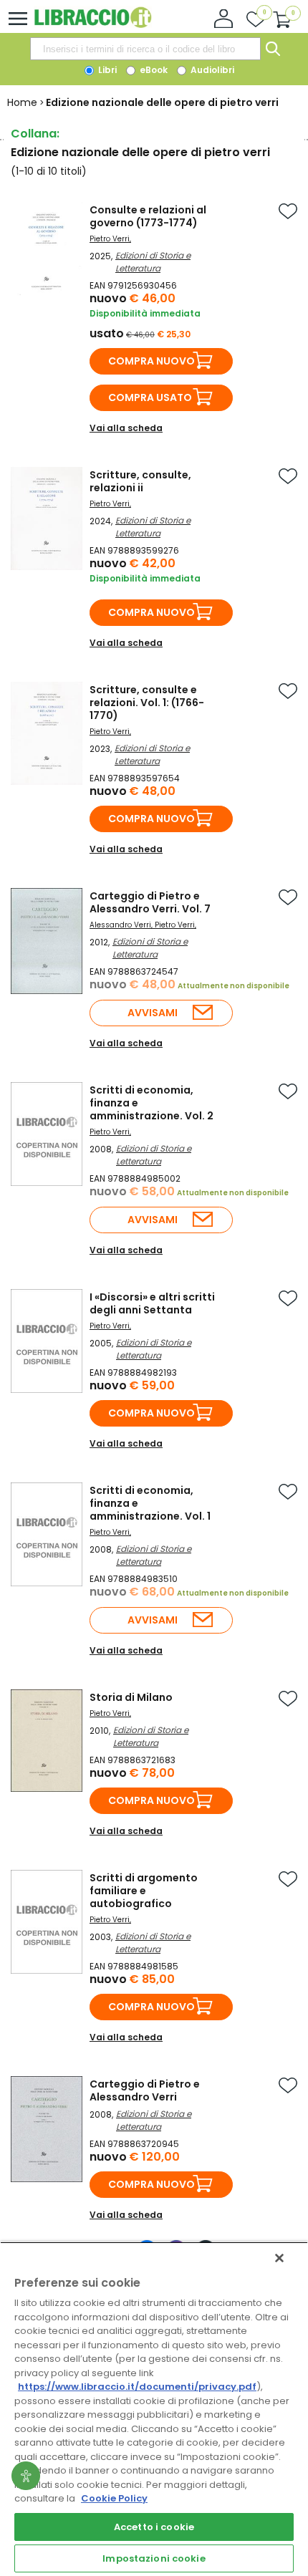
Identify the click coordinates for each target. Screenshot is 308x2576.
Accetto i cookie (154, 2527)
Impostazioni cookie (154, 2558)
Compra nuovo (151, 361)
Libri (106, 70)
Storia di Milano (131, 1697)
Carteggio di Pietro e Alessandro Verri (145, 2090)
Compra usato (150, 397)
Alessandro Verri (120, 925)
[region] (154, 2409)
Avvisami (153, 1013)
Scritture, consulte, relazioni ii (140, 481)
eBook (153, 70)
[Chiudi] (279, 2258)
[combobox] (145, 49)
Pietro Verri (110, 239)
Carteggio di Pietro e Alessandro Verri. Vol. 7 (150, 902)
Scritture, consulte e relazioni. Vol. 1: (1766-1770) (147, 703)
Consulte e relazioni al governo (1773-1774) (148, 216)
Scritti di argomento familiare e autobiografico (144, 1891)
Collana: (35, 134)
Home (22, 102)
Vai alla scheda (126, 428)
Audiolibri (211, 70)
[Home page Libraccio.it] (93, 25)
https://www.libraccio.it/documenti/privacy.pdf (137, 2387)
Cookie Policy (114, 2498)
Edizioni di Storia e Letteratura (153, 262)
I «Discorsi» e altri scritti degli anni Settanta (152, 1303)
